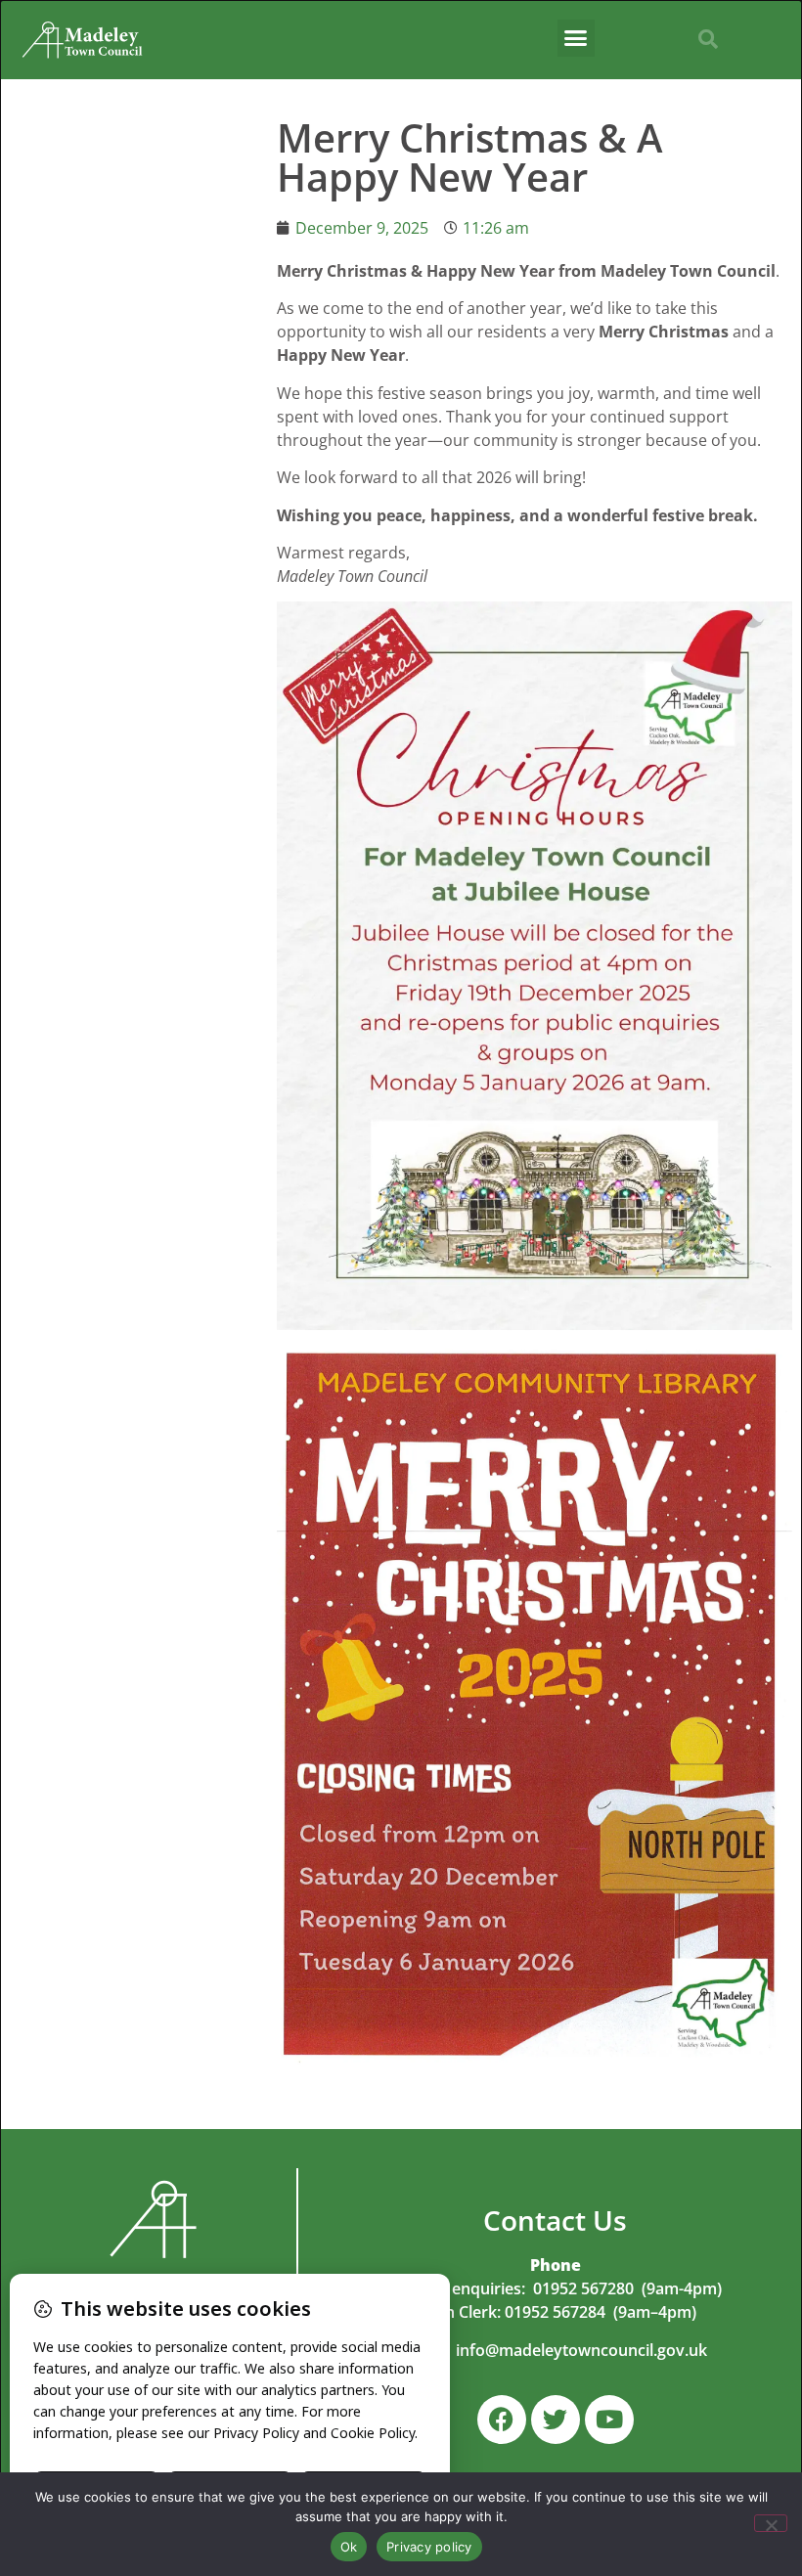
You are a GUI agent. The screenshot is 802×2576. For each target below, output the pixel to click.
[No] (771, 2523)
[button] (576, 38)
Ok (349, 2547)
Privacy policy (429, 2547)
